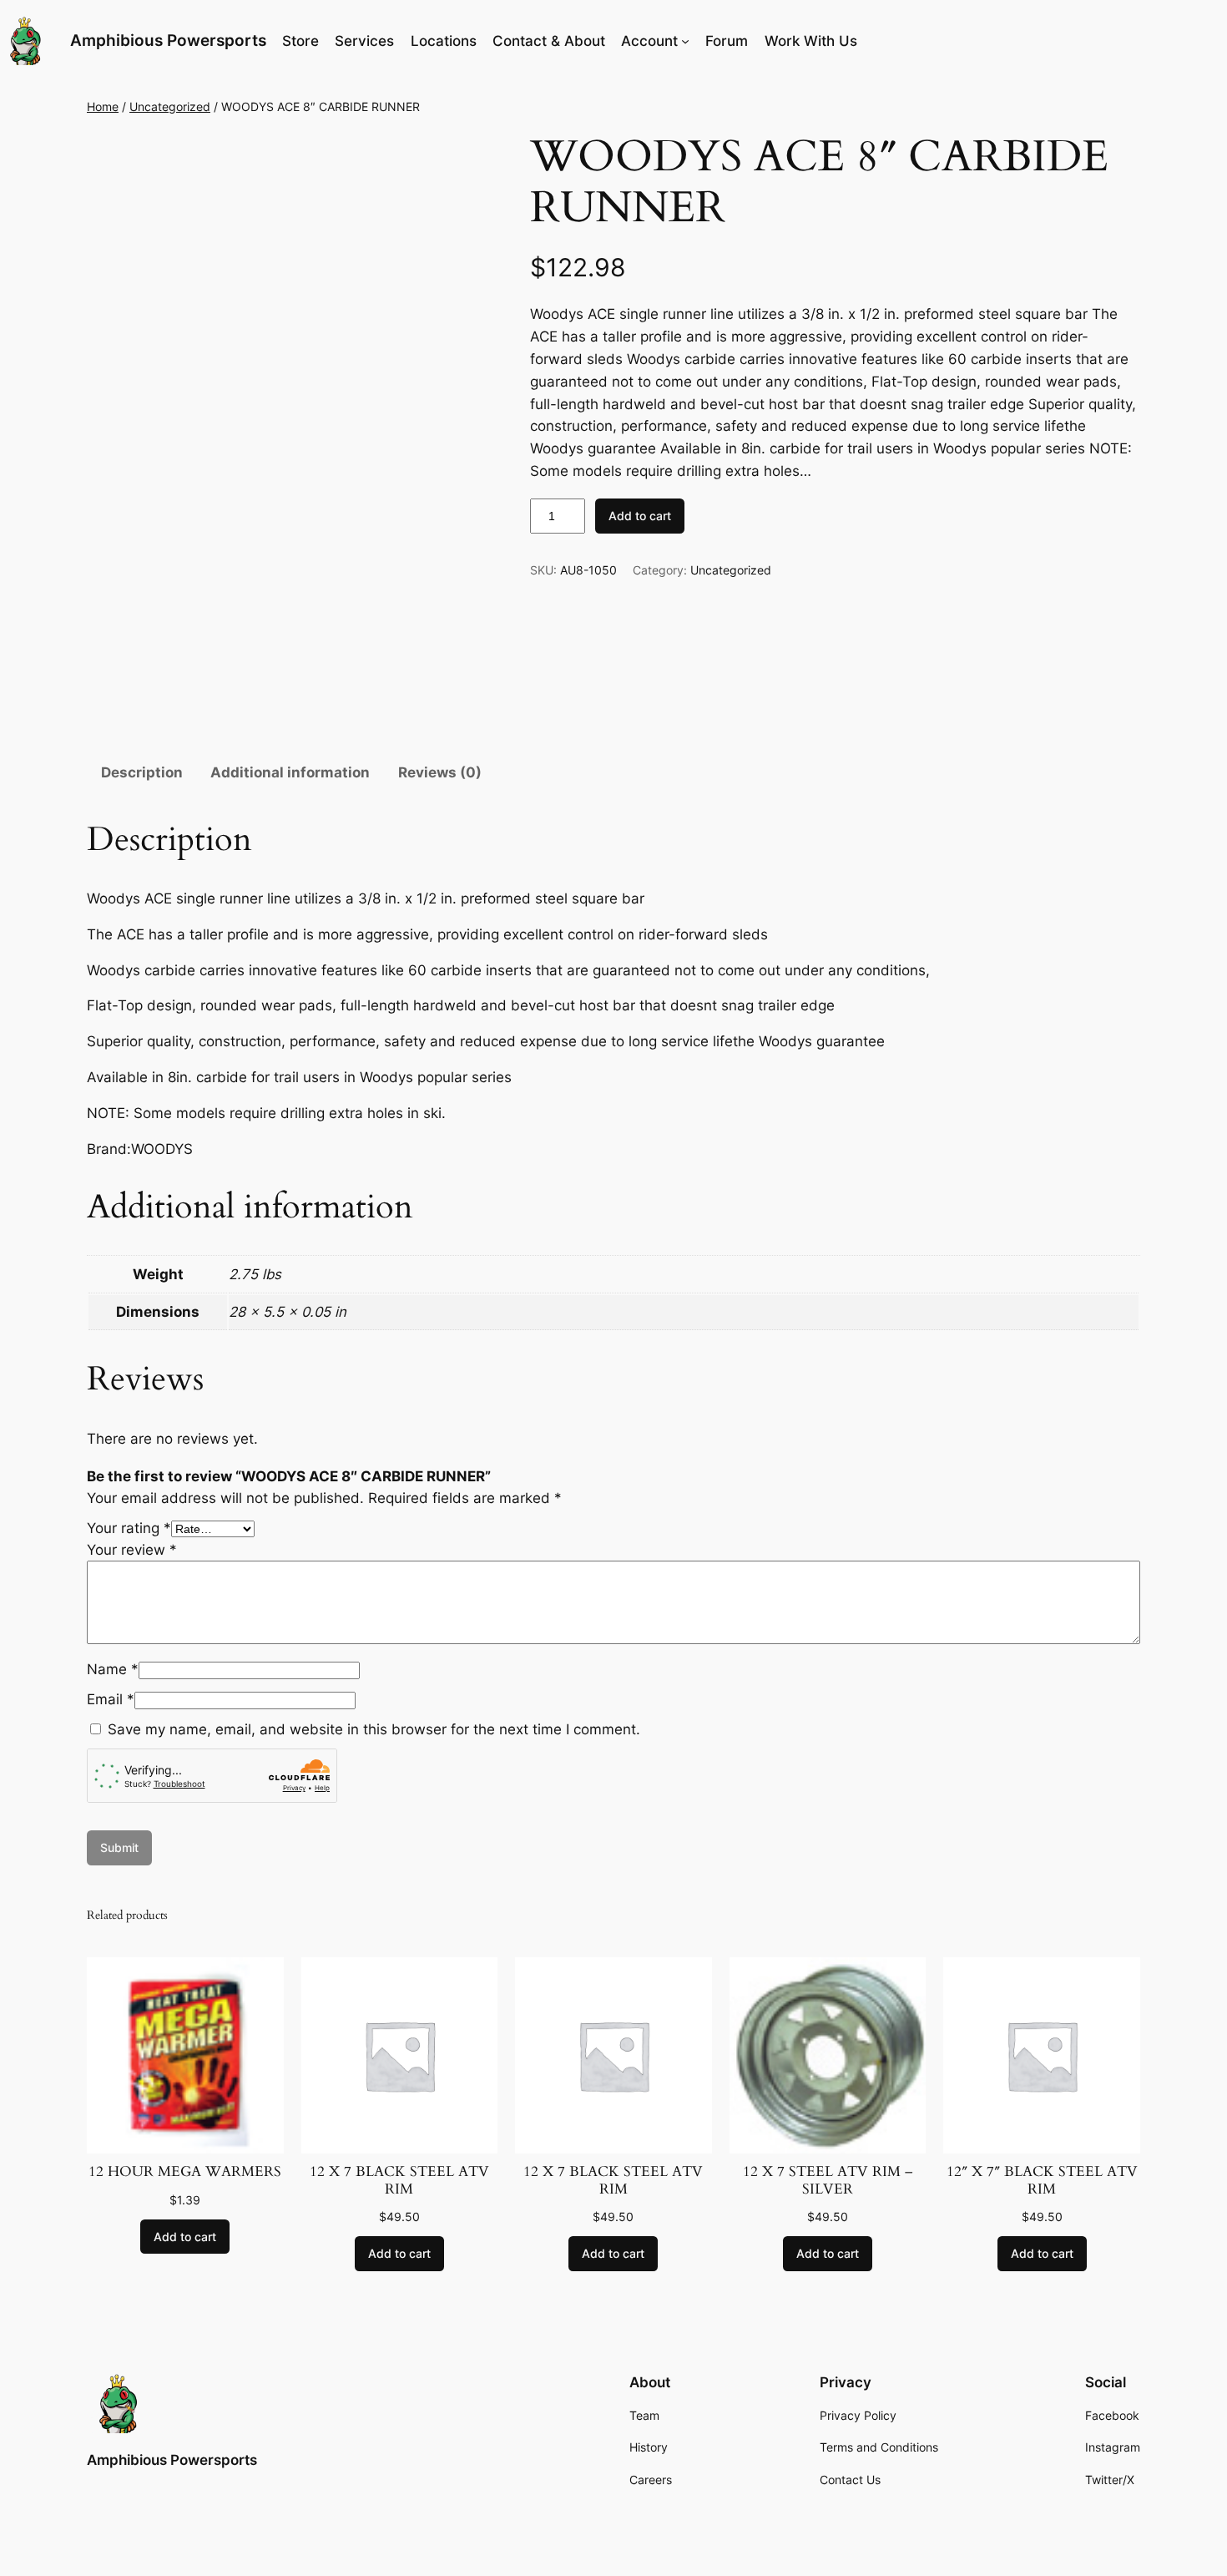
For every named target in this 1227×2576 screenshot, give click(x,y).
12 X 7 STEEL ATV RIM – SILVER (828, 2180)
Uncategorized (170, 106)
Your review (132, 1550)
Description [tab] (142, 772)
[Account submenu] (685, 41)
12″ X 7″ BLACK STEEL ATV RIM (1042, 2180)
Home (103, 106)
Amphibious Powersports (168, 40)
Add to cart (640, 516)
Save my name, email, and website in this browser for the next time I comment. (374, 1729)
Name (113, 1669)
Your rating (129, 1528)
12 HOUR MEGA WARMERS (185, 2172)
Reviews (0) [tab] (440, 772)
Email (111, 1699)
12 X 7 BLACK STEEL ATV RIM (399, 2180)
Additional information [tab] (290, 772)
